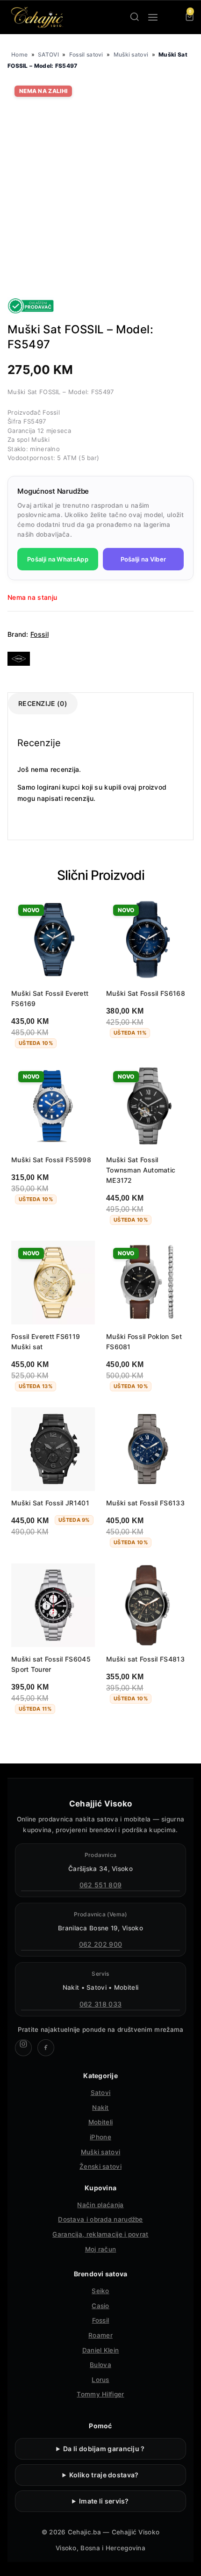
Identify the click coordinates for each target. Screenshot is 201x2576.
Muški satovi (131, 54)
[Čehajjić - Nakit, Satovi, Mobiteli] (37, 17)
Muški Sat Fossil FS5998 (51, 1160)
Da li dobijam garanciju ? (104, 2449)
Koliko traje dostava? (104, 2475)
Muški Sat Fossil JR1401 (50, 1503)
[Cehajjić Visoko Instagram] (23, 2048)
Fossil (39, 634)
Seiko (100, 2291)
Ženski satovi (100, 2166)
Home (19, 54)
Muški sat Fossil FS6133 (145, 1503)
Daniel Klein (101, 2350)
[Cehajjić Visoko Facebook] (46, 2048)
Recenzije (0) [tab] (43, 703)
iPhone (100, 2137)
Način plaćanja (100, 2205)
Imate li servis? (104, 2501)
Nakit (100, 2108)
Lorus (100, 2380)
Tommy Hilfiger (100, 2394)
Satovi (101, 2093)
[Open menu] (153, 17)
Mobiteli (100, 2122)
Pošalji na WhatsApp (58, 559)
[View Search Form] (135, 17)
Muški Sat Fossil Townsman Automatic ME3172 (141, 1170)
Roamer (100, 2335)
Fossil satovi (86, 54)
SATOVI (48, 54)
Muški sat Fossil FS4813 (145, 1659)
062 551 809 (100, 1885)
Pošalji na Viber (144, 559)
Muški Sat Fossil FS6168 (146, 993)
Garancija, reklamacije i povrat (100, 2234)
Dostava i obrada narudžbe (100, 2219)
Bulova (100, 2365)
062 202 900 (100, 1944)
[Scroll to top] (186, 2561)
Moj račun (101, 2249)
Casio (100, 2306)
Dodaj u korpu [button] (137, 1058)
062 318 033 (100, 2004)
